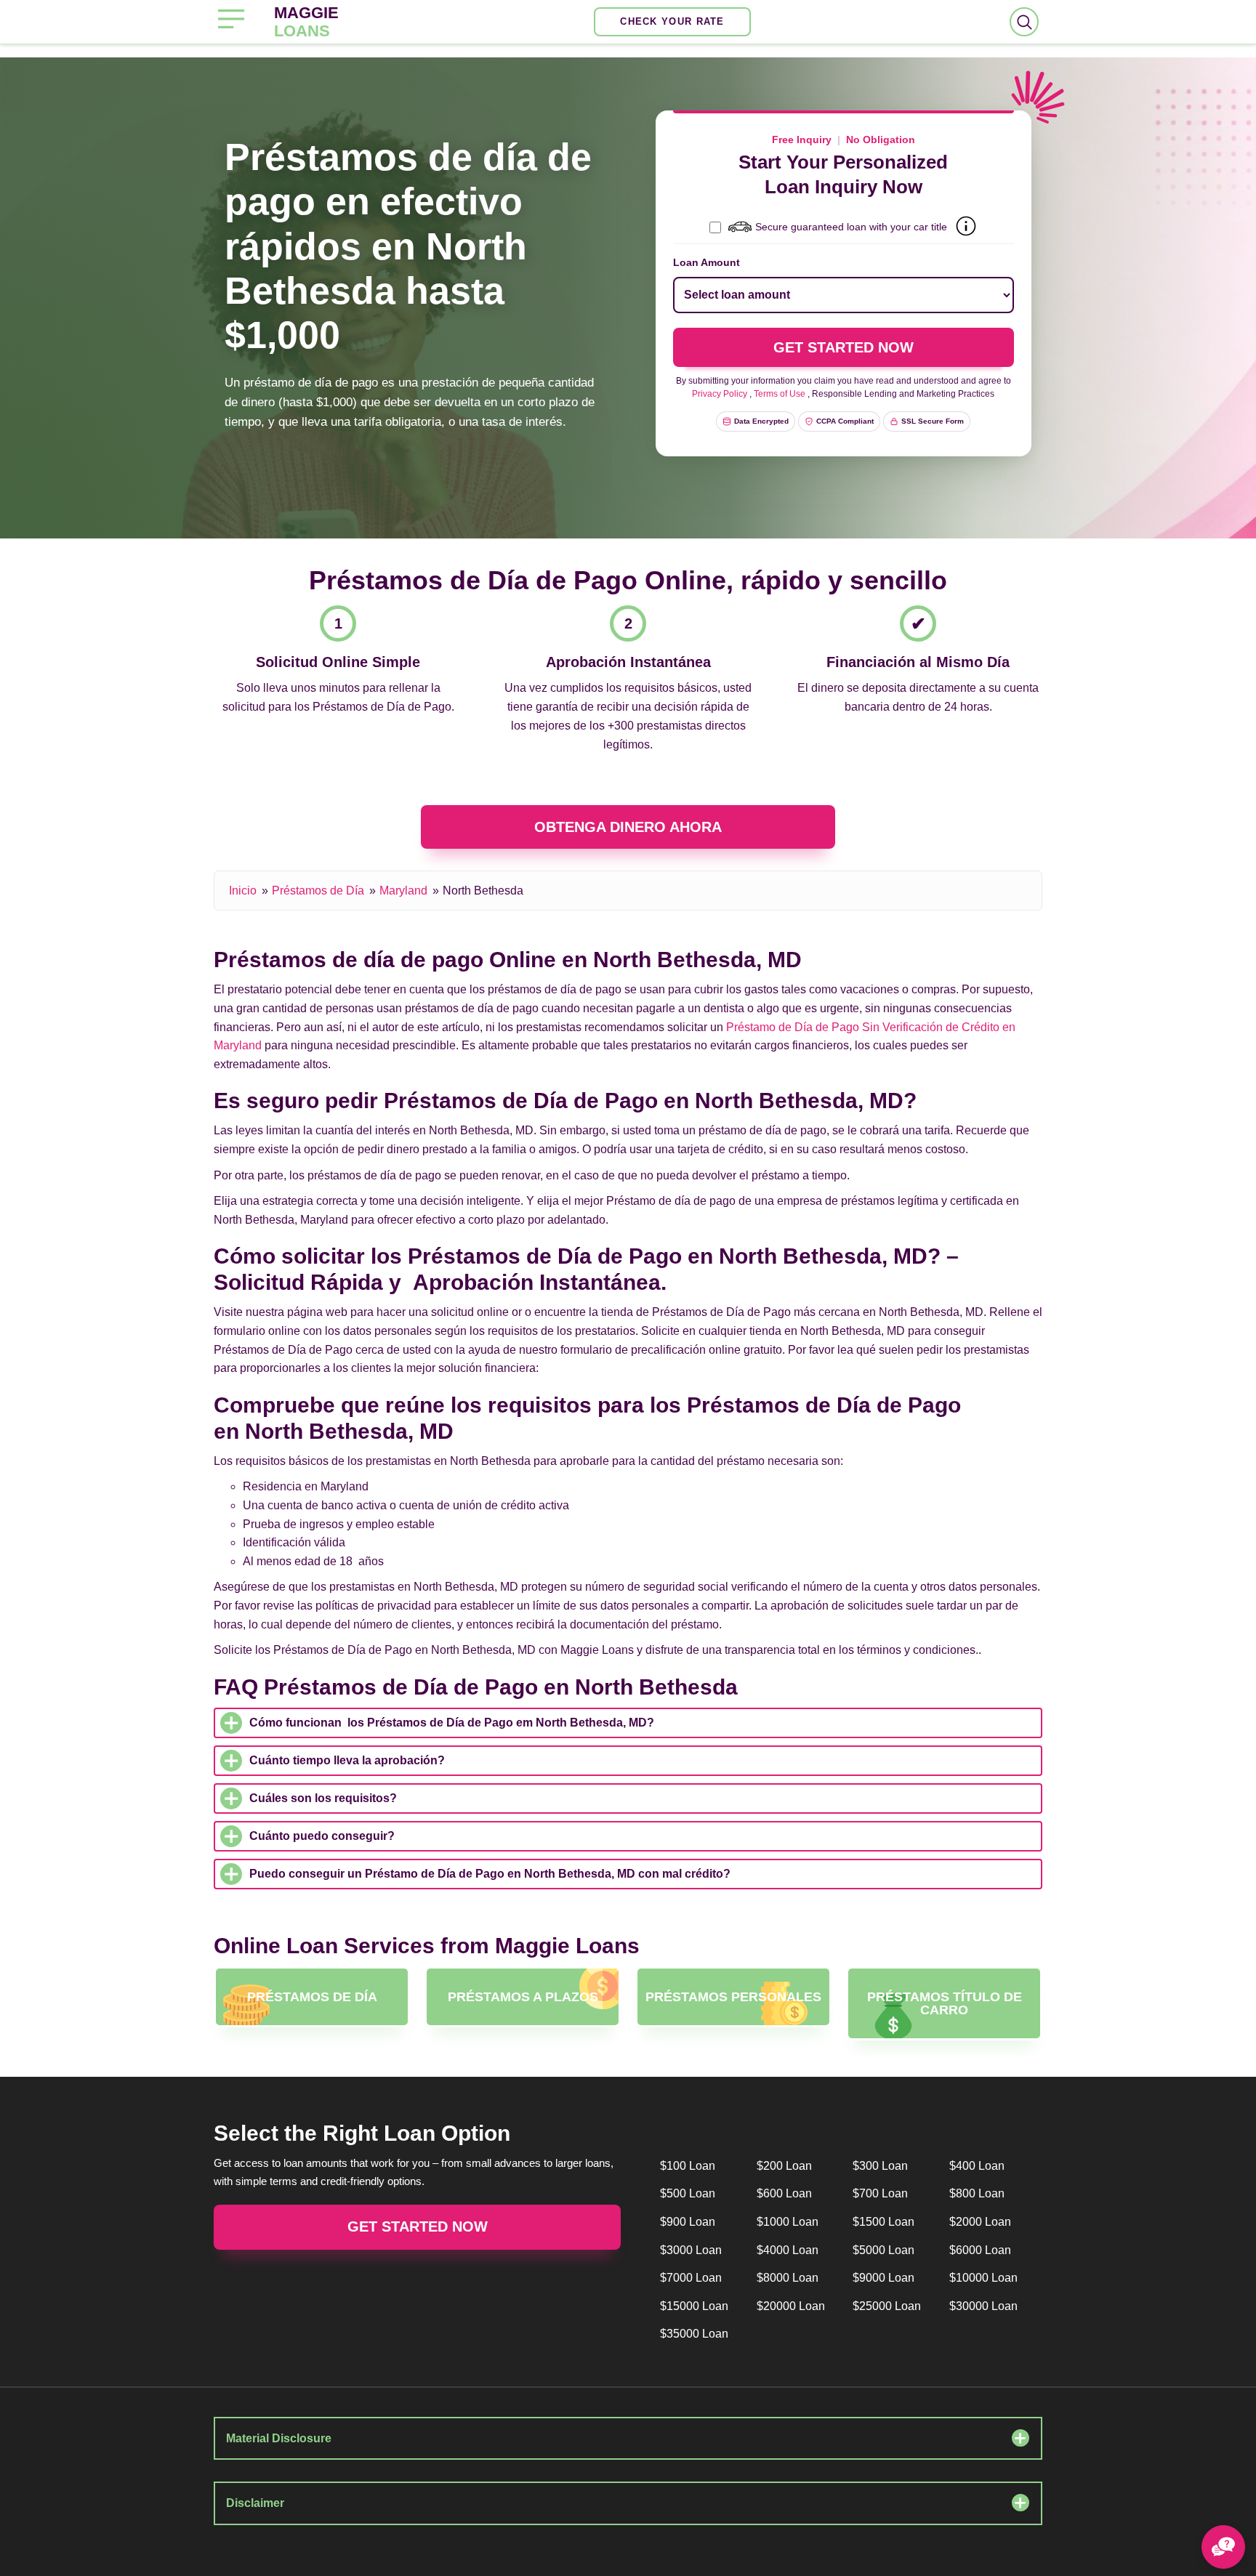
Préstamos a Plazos (523, 1997)
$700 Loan (880, 2193)
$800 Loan (977, 2193)
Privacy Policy (720, 394)
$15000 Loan (694, 2306)
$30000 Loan (983, 2306)
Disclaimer (255, 2503)
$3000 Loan (691, 2250)
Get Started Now (418, 2226)
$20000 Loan (791, 2306)
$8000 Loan (788, 2278)
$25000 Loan (887, 2306)
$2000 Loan (980, 2222)
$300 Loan (880, 2166)
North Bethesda (483, 891)
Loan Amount (706, 262)
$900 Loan (688, 2222)
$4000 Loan (788, 2250)
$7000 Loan (691, 2278)
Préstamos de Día (318, 891)
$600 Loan (784, 2193)
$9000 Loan (883, 2278)
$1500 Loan (883, 2222)
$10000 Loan (983, 2278)
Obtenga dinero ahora (628, 827)
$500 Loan (688, 2193)
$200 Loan (784, 2166)
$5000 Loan (883, 2250)
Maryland (403, 891)
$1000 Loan (788, 2222)
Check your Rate (672, 21)
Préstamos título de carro (945, 2003)
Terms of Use (780, 394)
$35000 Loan (694, 2334)
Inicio (243, 891)
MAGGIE (306, 22)
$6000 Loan (980, 2250)
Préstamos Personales (733, 1997)
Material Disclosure (279, 2438)
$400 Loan (977, 2166)
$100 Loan (688, 2166)
